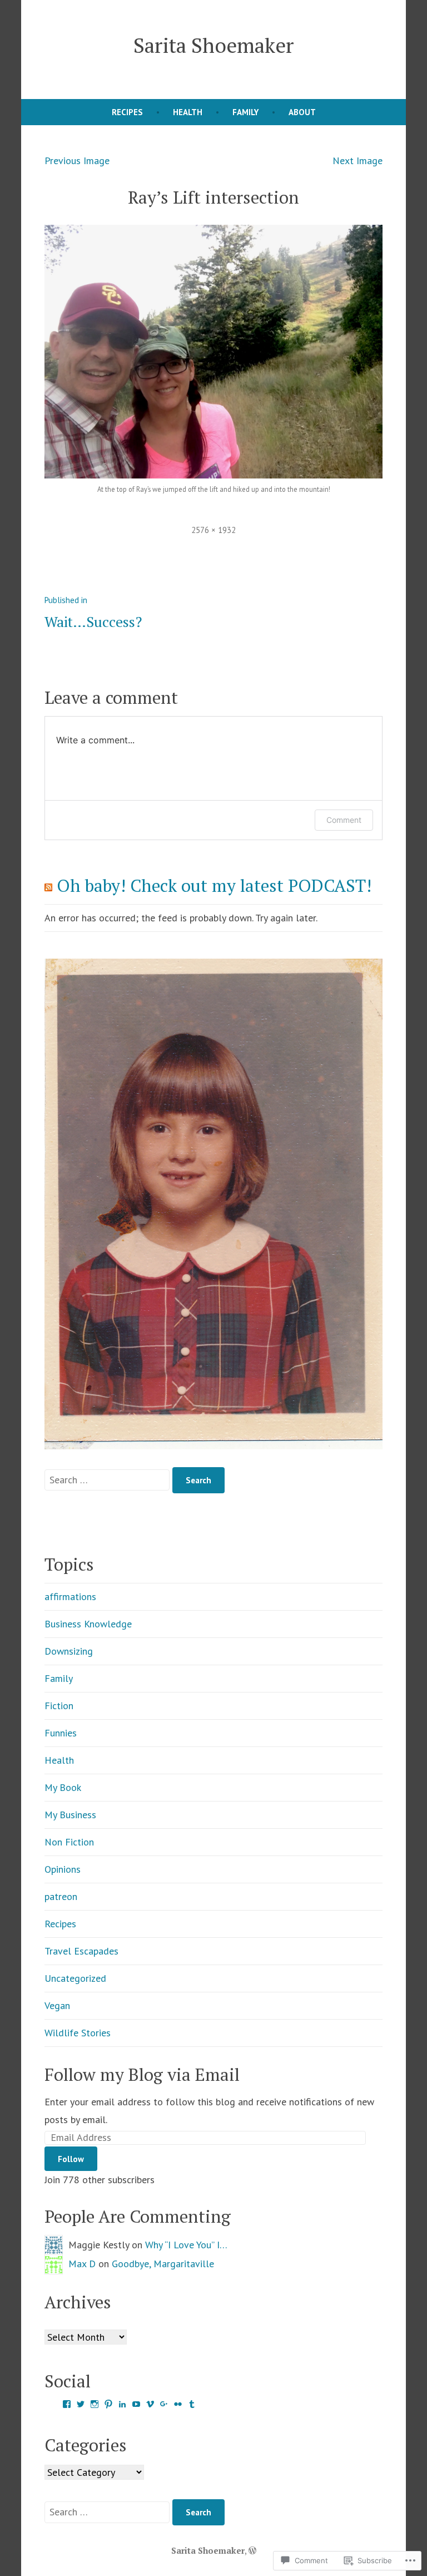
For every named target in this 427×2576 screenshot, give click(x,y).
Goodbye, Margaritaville (163, 2264)
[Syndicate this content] (48, 885)
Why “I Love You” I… (186, 2245)
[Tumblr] (192, 2404)
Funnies (61, 1733)
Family (245, 112)
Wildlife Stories (78, 2033)
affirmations (70, 1597)
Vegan (57, 2005)
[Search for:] (108, 1480)
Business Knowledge (88, 1624)
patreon (61, 1896)
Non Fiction (69, 1842)
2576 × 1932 (213, 530)
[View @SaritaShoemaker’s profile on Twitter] (81, 2404)
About (302, 112)
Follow (71, 2159)
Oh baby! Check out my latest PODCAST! (214, 885)
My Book (63, 1787)
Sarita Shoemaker (213, 45)
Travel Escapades (81, 1951)
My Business (70, 1815)
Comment (344, 820)
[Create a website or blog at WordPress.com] (252, 2550)
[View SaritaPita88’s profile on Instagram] (95, 2404)
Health (188, 112)
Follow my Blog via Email (142, 2074)
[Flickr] (178, 2404)
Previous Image (77, 161)
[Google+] (164, 2404)
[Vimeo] (150, 2404)
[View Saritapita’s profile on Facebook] (67, 2404)
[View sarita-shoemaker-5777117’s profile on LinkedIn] (122, 2404)
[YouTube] (136, 2404)
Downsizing (69, 1651)
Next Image (358, 161)
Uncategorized (75, 1978)
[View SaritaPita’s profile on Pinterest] (108, 2404)
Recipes (127, 112)
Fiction (59, 1706)
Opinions (63, 1869)
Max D (82, 2264)
